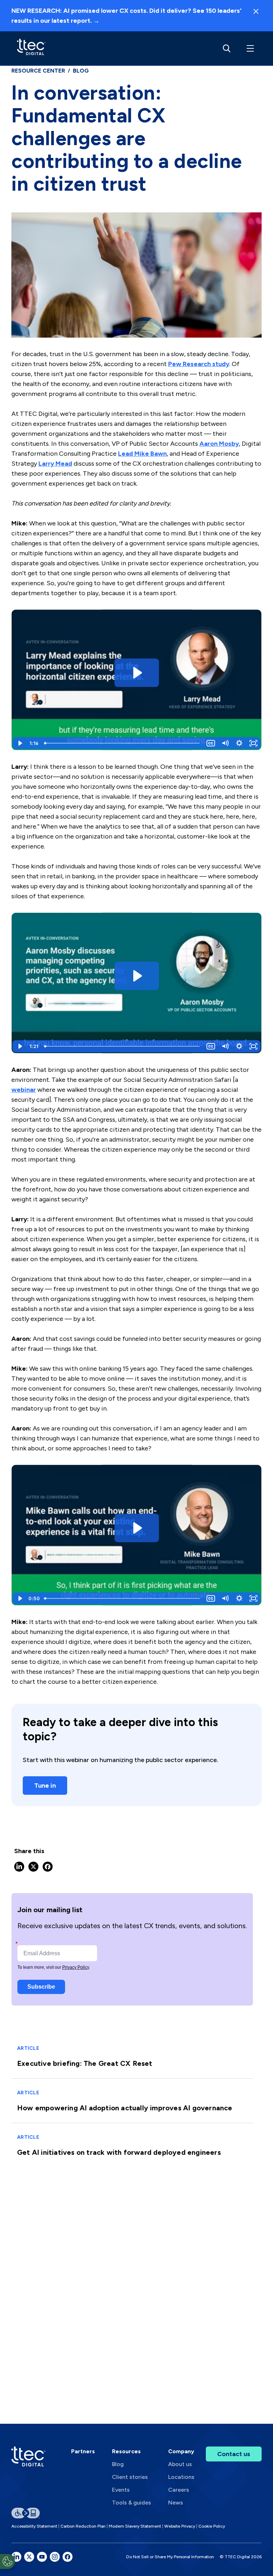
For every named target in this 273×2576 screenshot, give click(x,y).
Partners (83, 2451)
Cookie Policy (212, 2526)
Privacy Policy (76, 1967)
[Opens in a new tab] (16, 2557)
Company (181, 2451)
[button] (249, 48)
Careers (179, 2490)
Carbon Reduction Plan (83, 2526)
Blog (118, 2464)
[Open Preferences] (7, 2561)
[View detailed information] (31, 48)
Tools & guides (132, 2503)
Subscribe (41, 1987)
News (176, 2503)
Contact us (234, 2454)
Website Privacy (180, 2526)
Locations (181, 2477)
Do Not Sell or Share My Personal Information (170, 2557)
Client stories (130, 2477)
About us (180, 2464)
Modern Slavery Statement (135, 2526)
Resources (126, 2451)
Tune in (45, 1786)
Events (121, 2490)
